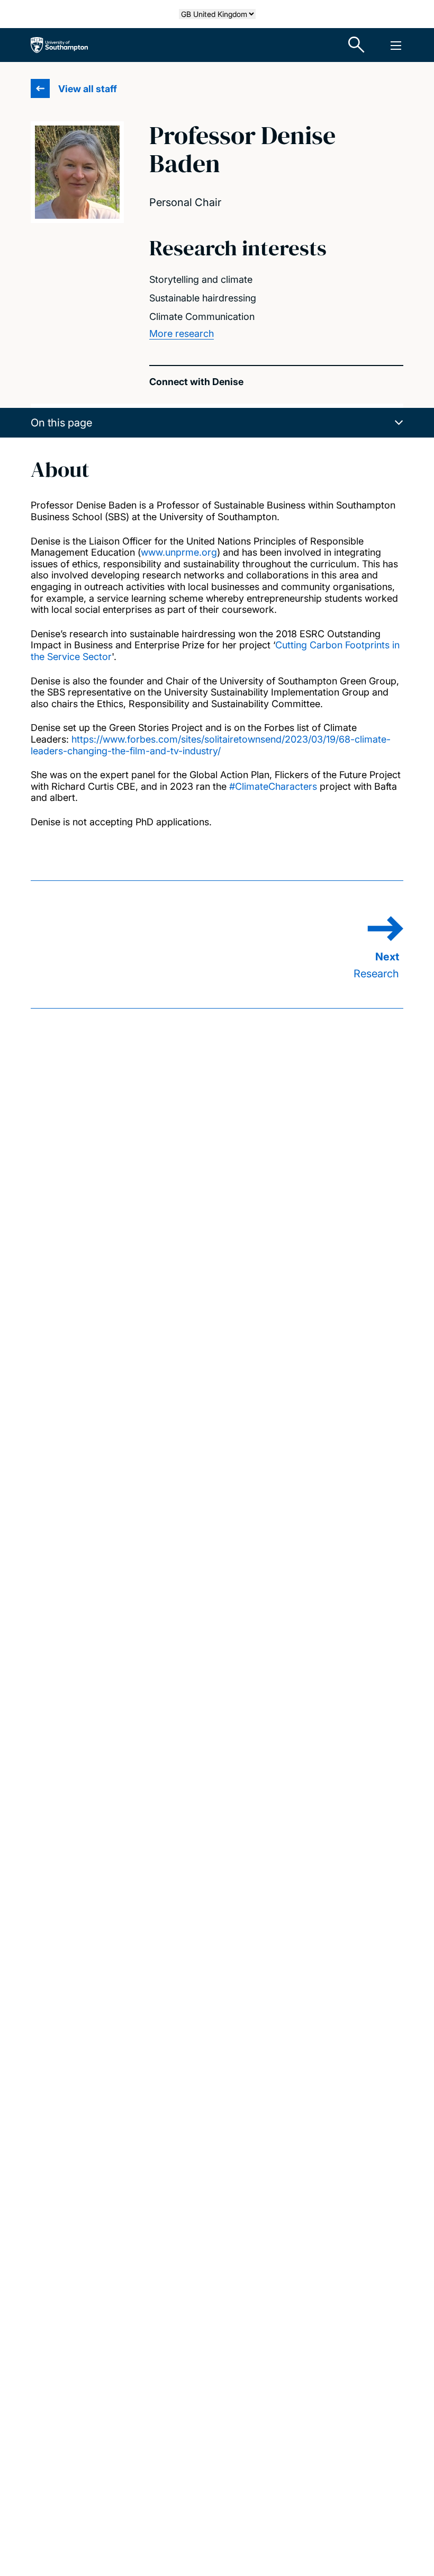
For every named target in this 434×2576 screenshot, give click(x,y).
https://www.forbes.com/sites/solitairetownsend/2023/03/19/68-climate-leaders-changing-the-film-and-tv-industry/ (211, 745)
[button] (217, 423)
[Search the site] (357, 45)
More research (182, 333)
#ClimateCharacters (273, 786)
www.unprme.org (179, 552)
